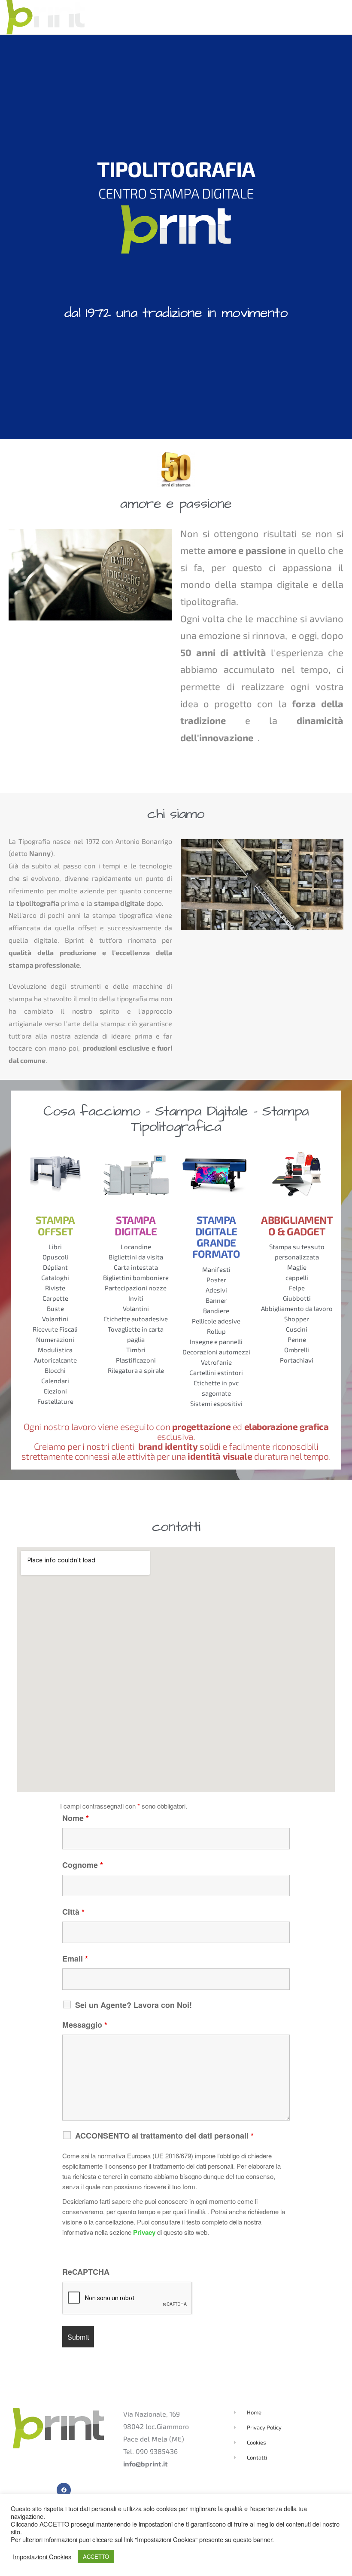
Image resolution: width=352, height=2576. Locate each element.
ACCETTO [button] (96, 2556)
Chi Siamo (194, 17)
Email (75, 1959)
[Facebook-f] (64, 2490)
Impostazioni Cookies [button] (42, 2557)
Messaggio (85, 2025)
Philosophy (242, 17)
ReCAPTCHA (86, 2272)
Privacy (144, 2232)
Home (158, 17)
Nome (76, 1818)
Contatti (331, 17)
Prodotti (289, 17)
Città (73, 1912)
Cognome (83, 1865)
